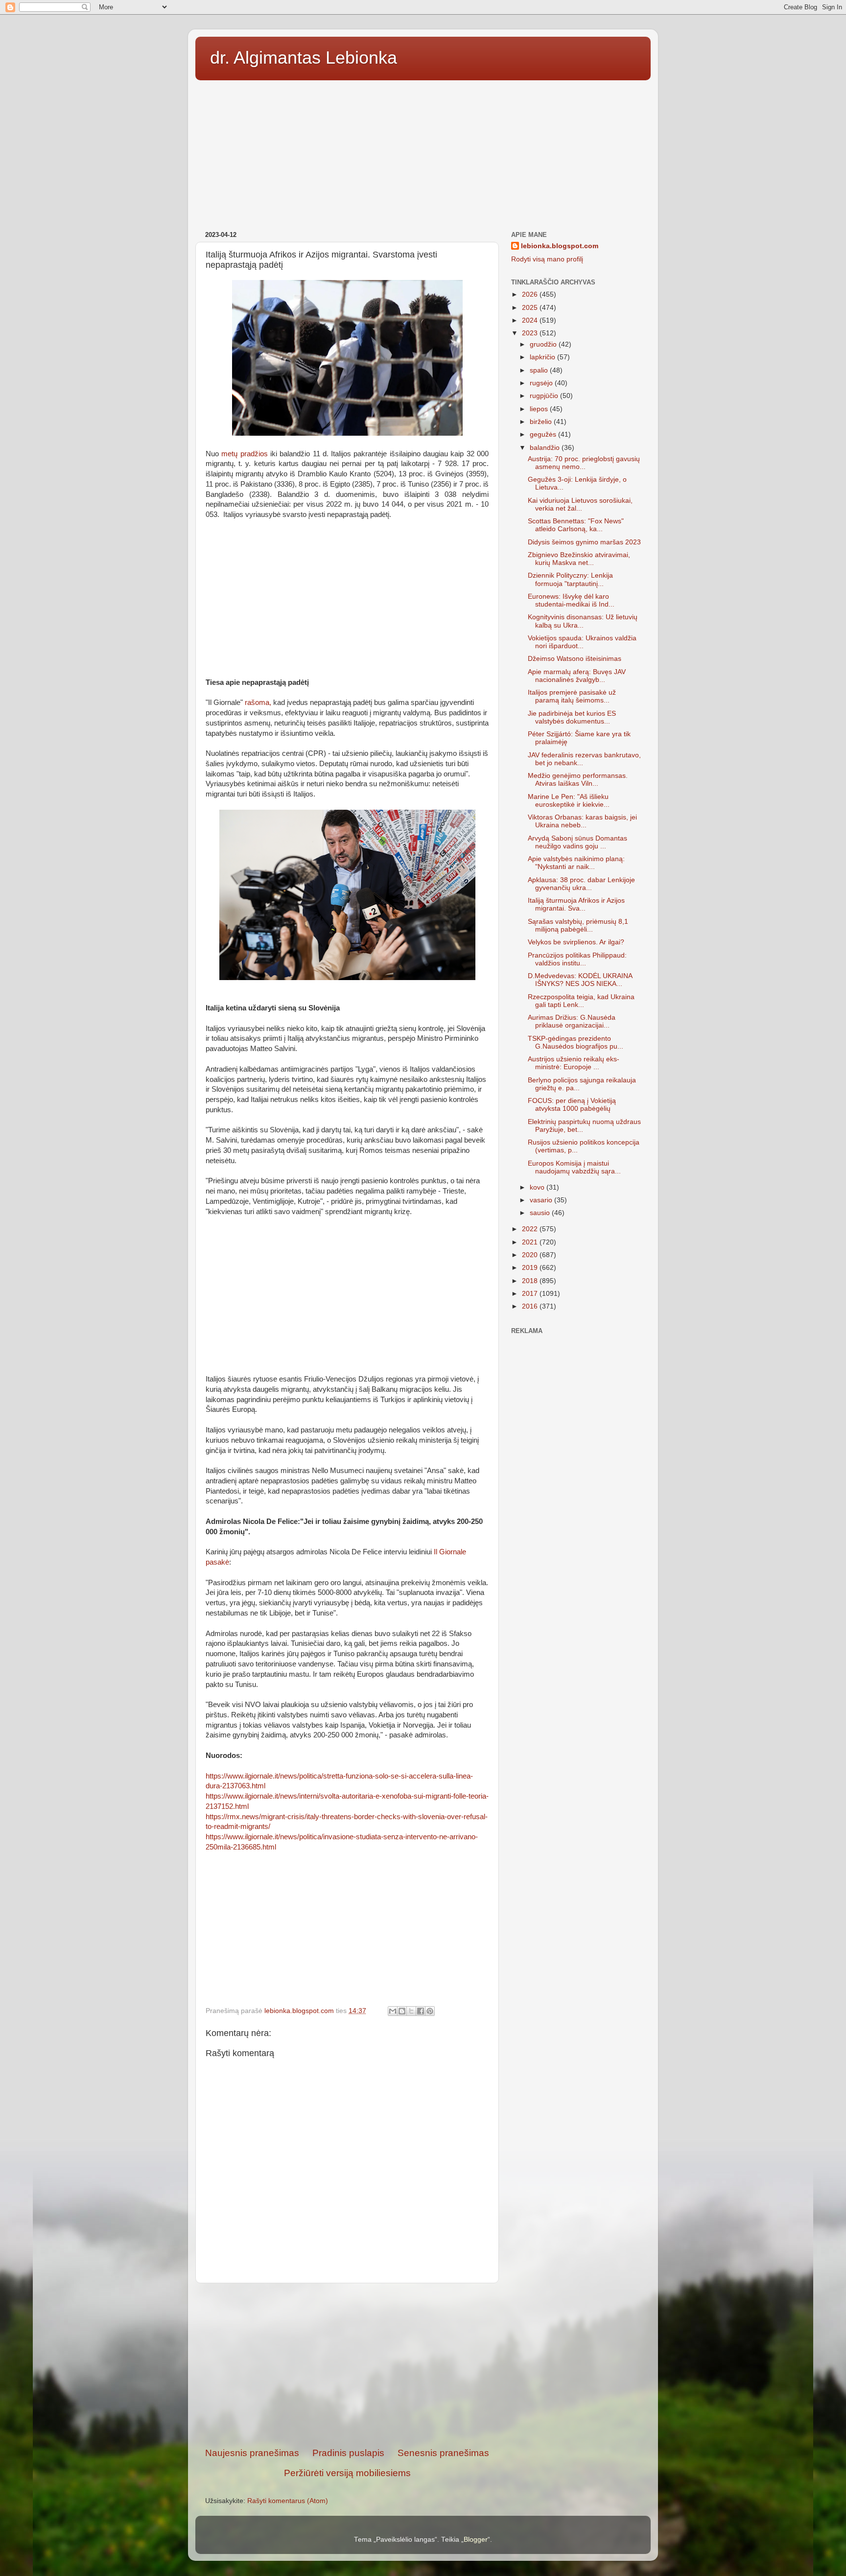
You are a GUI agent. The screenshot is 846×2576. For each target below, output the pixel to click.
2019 (531, 1268)
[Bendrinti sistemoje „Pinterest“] (430, 2011)
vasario (542, 1200)
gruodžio (544, 344)
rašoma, (258, 703)
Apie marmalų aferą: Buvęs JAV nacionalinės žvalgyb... (577, 676)
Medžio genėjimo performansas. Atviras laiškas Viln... (578, 780)
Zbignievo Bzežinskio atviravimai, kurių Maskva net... (579, 559)
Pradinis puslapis (348, 2453)
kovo (538, 1187)
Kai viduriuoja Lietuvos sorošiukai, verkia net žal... (580, 504)
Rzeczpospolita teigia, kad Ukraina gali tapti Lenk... (581, 1001)
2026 (531, 294)
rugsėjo (542, 383)
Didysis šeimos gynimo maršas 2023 (584, 542)
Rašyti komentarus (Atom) (288, 2501)
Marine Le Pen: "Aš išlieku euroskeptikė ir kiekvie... (569, 801)
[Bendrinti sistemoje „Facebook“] (421, 2011)
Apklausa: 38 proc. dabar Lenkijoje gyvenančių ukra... (581, 884)
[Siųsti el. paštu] (393, 2011)
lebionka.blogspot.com (560, 246)
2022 (531, 1229)
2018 (531, 1281)
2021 (531, 1242)
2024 (531, 320)
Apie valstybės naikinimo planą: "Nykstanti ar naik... (576, 863)
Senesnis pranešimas (443, 2453)
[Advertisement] (423, 152)
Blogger (476, 2540)
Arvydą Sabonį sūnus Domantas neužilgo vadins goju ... (577, 842)
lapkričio (543, 357)
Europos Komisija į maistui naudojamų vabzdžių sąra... (574, 1167)
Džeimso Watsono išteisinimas (575, 659)
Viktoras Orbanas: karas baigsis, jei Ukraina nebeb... (582, 821)
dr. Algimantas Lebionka (304, 58)
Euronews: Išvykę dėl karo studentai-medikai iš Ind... (571, 600)
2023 (531, 333)
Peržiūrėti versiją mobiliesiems (347, 2473)
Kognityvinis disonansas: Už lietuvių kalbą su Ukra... (583, 621)
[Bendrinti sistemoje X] (411, 2011)
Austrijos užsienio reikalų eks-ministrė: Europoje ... (574, 1063)
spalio (540, 370)
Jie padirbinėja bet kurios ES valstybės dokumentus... (572, 717)
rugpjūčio (545, 396)
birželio (542, 422)
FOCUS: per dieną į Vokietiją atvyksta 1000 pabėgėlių (572, 1105)
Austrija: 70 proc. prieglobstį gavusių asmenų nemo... (584, 463)
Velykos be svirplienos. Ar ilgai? (576, 942)
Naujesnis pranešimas (252, 2453)
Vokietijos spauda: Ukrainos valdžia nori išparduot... (582, 642)
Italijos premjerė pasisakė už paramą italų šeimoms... (572, 696)
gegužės (544, 434)
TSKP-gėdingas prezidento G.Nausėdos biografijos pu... (576, 1042)
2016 (531, 1306)
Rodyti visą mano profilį (547, 259)
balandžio (546, 448)
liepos (540, 409)
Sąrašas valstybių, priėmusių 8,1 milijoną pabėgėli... (578, 925)
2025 (531, 308)
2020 (531, 1255)
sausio (541, 1213)
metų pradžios (244, 454)
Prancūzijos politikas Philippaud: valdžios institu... (577, 959)
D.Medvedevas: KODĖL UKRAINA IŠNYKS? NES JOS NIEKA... (580, 980)
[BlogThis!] (402, 2011)
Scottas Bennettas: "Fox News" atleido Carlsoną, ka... (576, 525)
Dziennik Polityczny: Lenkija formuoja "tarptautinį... (570, 579)
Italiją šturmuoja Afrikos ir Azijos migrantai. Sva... (576, 904)
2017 (531, 1294)
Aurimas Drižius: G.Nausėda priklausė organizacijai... (572, 1021)
